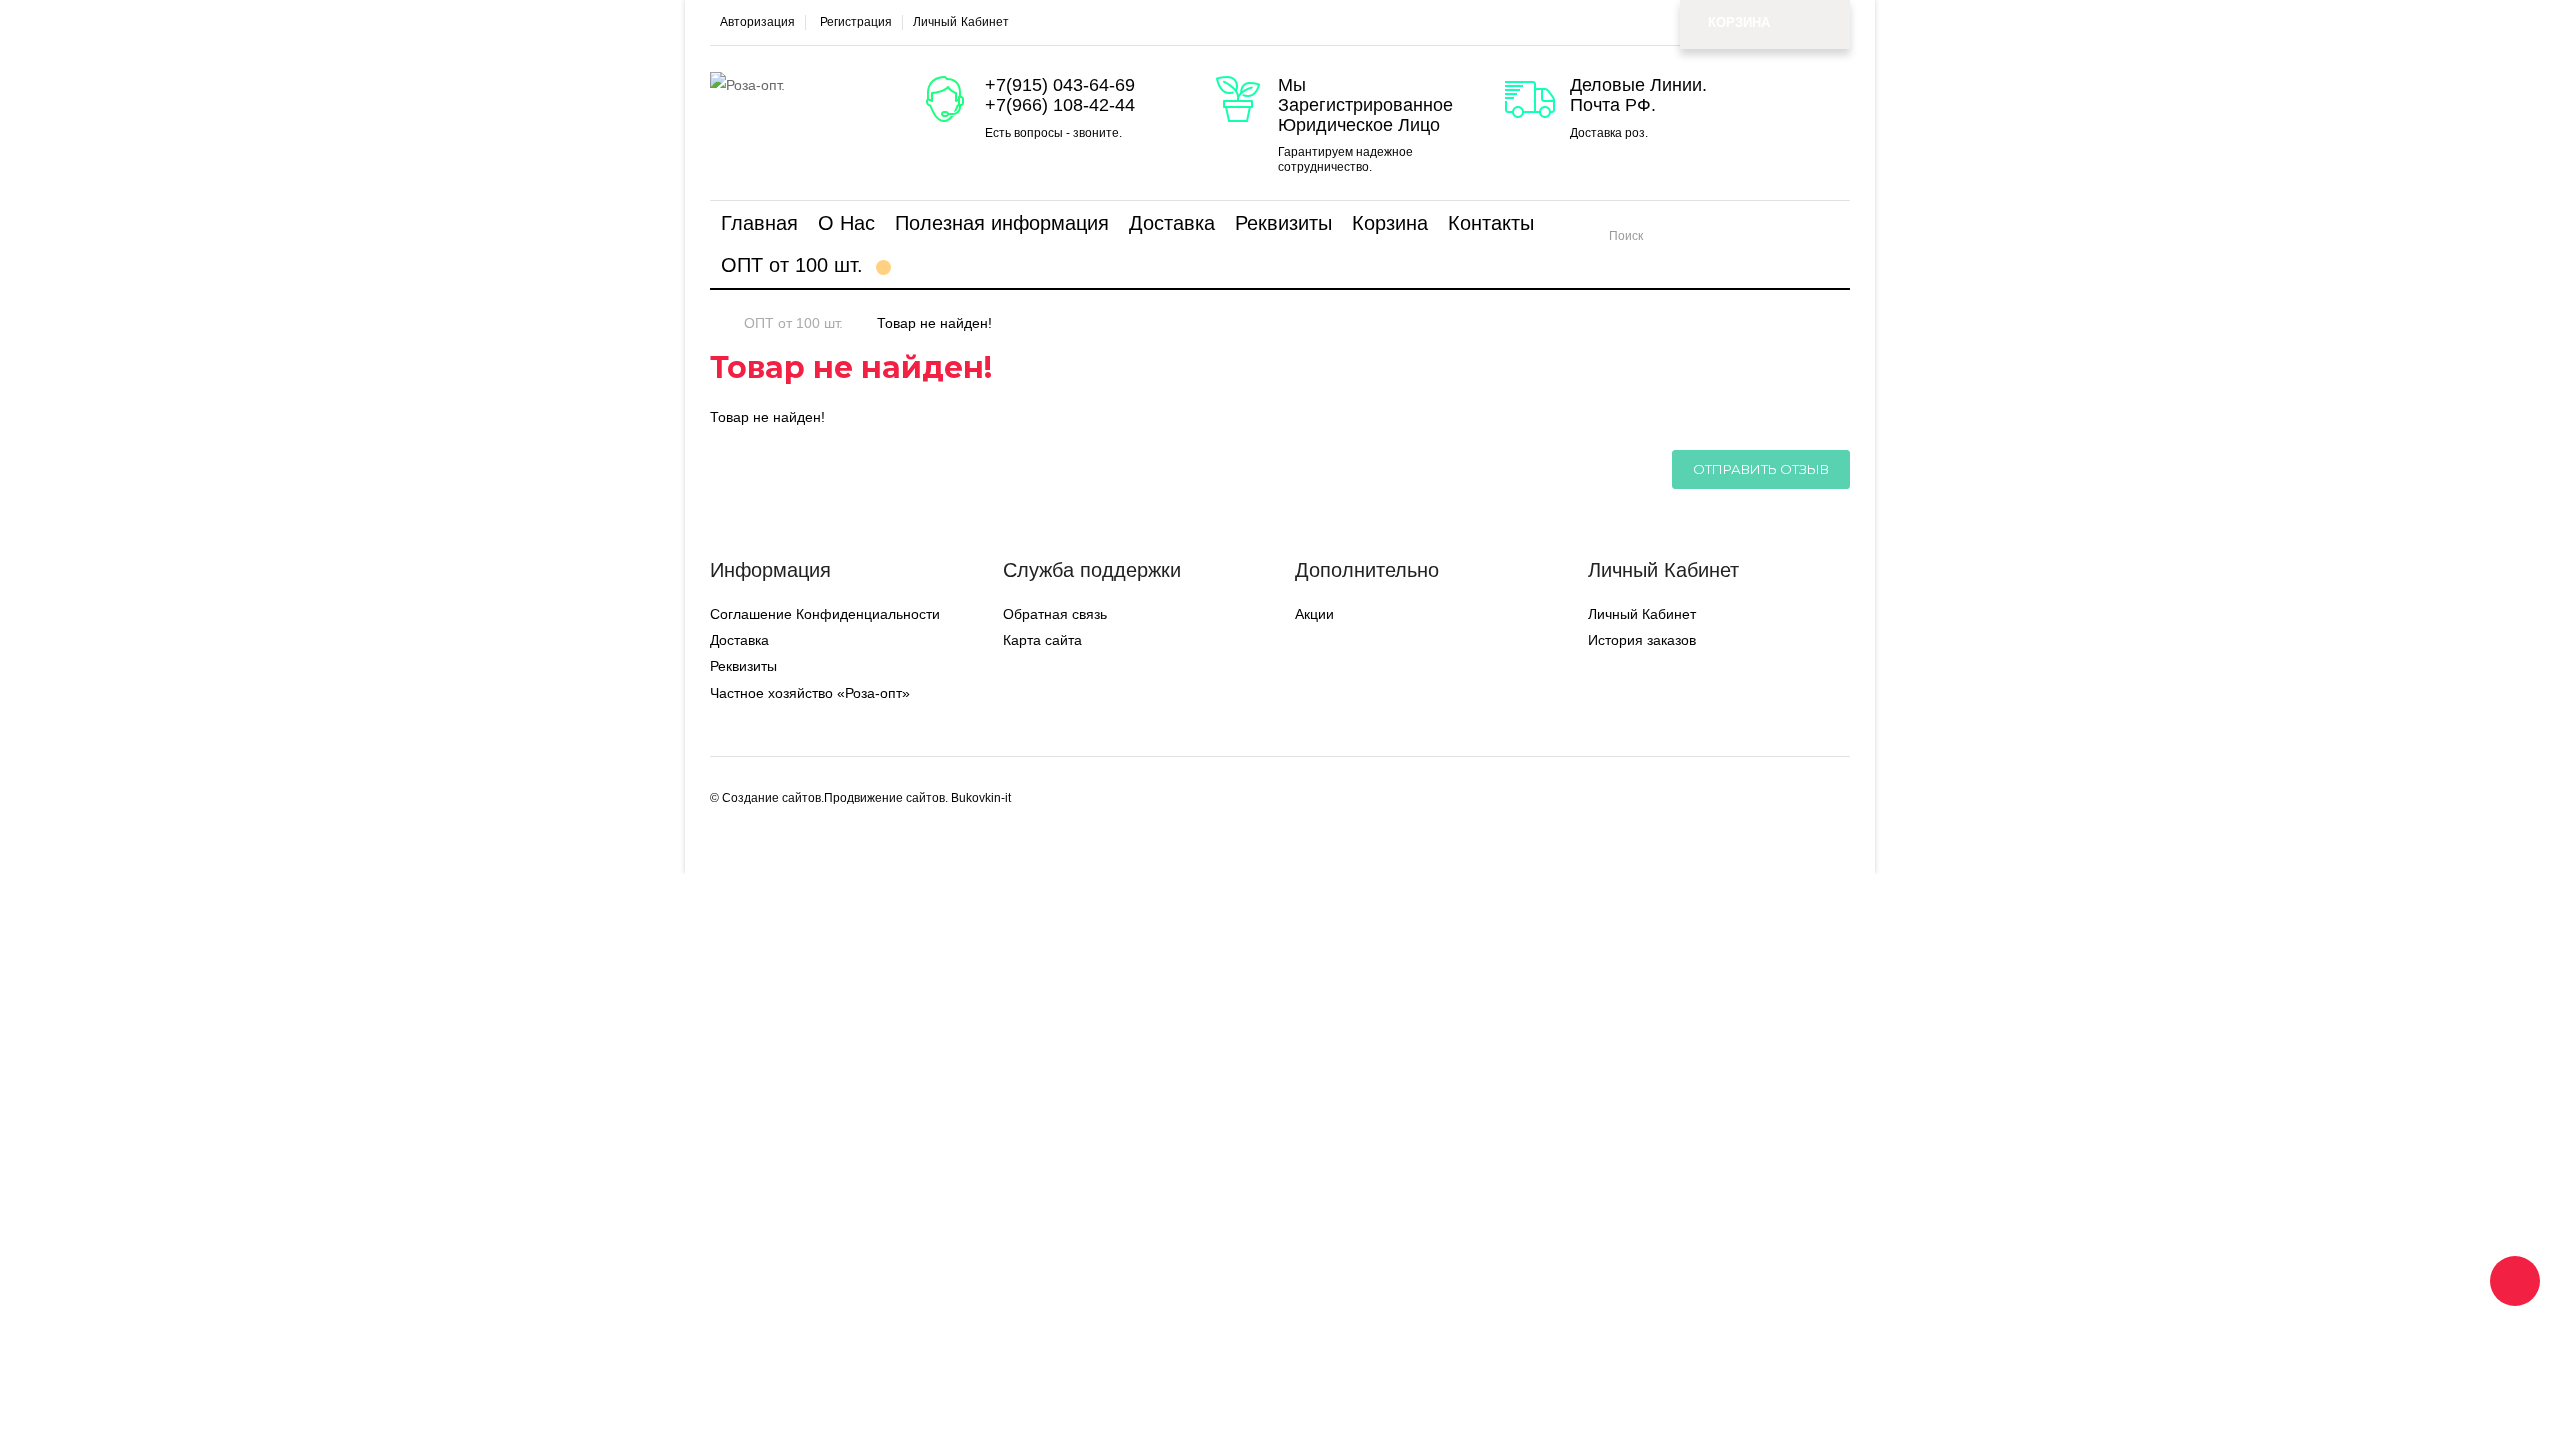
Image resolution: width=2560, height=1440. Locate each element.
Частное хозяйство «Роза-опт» (810, 693)
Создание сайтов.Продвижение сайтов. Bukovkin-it (866, 798)
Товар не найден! (934, 323)
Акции (1314, 614)
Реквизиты (743, 666)
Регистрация (856, 22)
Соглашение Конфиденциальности (825, 614)
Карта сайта (1042, 640)
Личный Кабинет (1642, 614)
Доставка (739, 640)
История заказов (1642, 640)
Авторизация (757, 22)
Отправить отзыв (1761, 469)
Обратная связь (1055, 614)
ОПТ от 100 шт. (793, 323)
